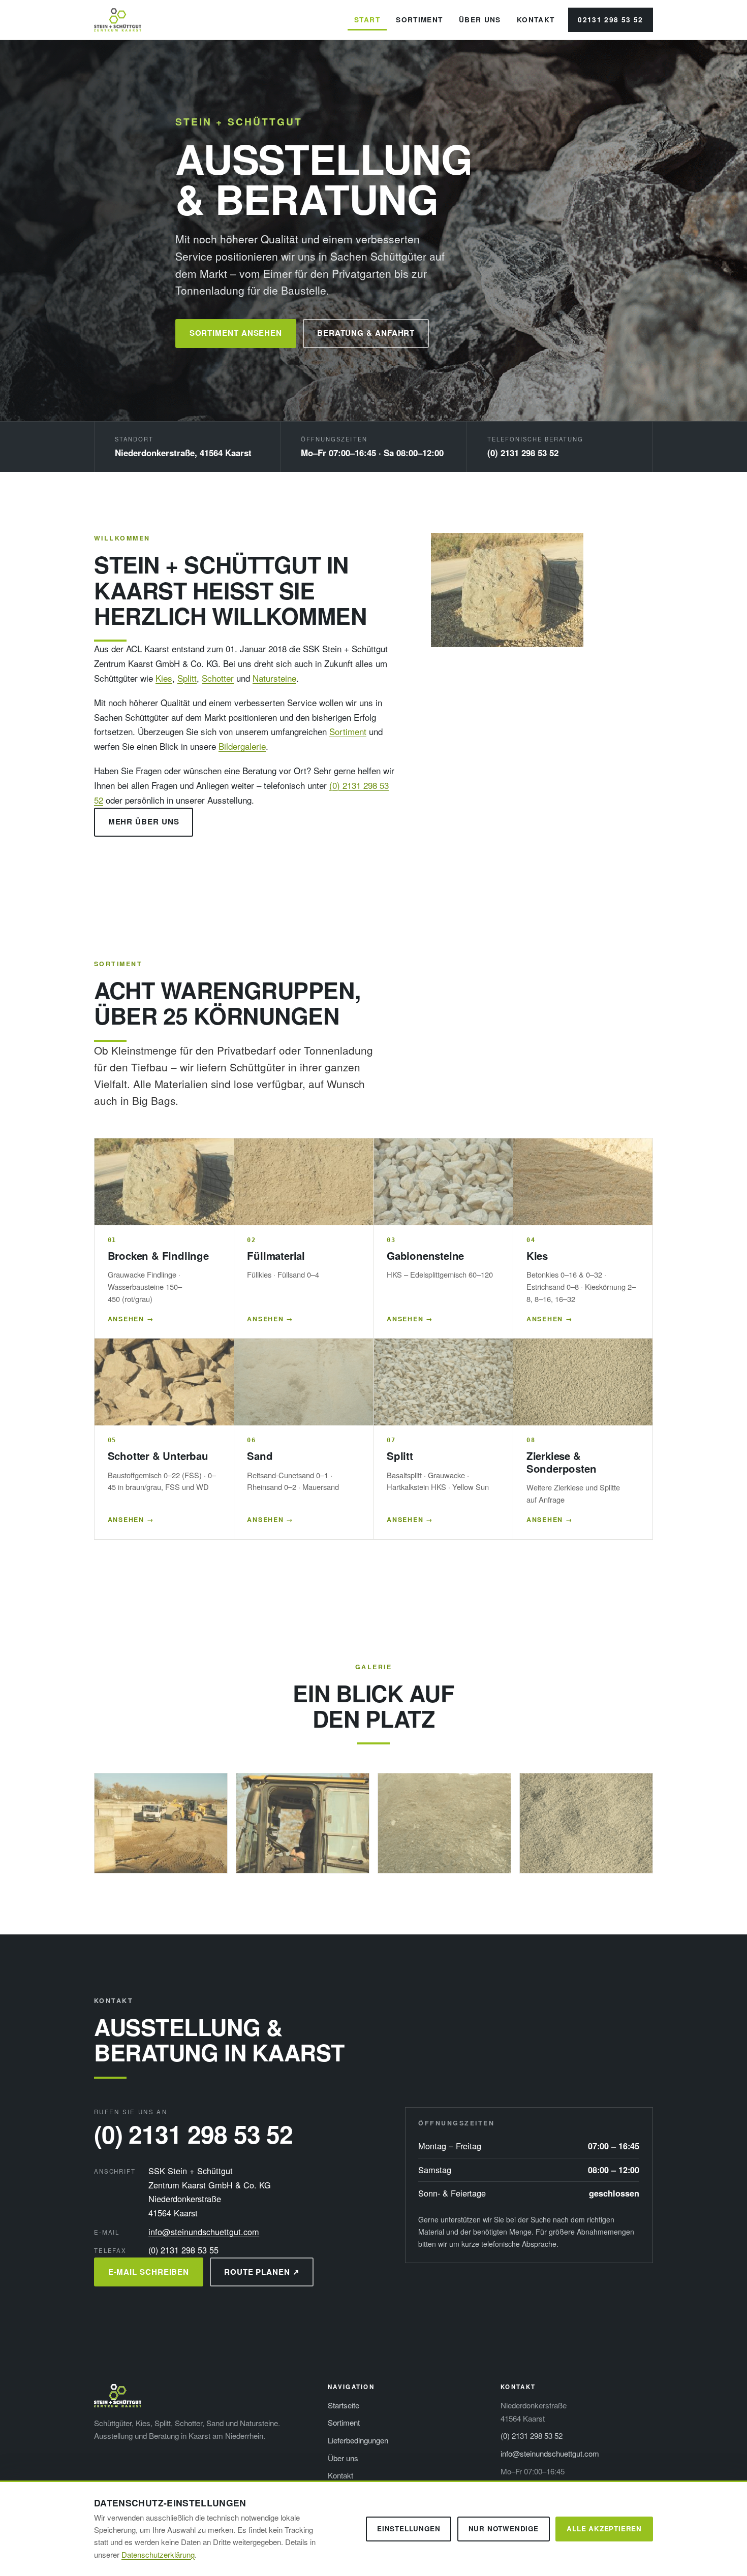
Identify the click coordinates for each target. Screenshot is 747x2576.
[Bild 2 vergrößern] (303, 1823)
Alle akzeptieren (604, 2529)
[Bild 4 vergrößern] (586, 1823)
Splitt (187, 678)
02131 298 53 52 (611, 20)
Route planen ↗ (262, 2272)
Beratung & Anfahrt (366, 333)
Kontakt (536, 20)
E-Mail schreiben (149, 2272)
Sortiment (419, 20)
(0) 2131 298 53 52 (523, 453)
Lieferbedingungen (358, 2440)
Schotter (218, 678)
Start (367, 20)
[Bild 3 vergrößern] (444, 1823)
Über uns (480, 20)
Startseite (344, 2405)
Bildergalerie (242, 746)
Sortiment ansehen (236, 333)
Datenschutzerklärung (158, 2554)
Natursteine (274, 678)
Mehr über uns (144, 821)
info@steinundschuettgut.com (204, 2232)
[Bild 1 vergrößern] (161, 1823)
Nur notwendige (504, 2529)
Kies (164, 678)
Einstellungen (409, 2529)
